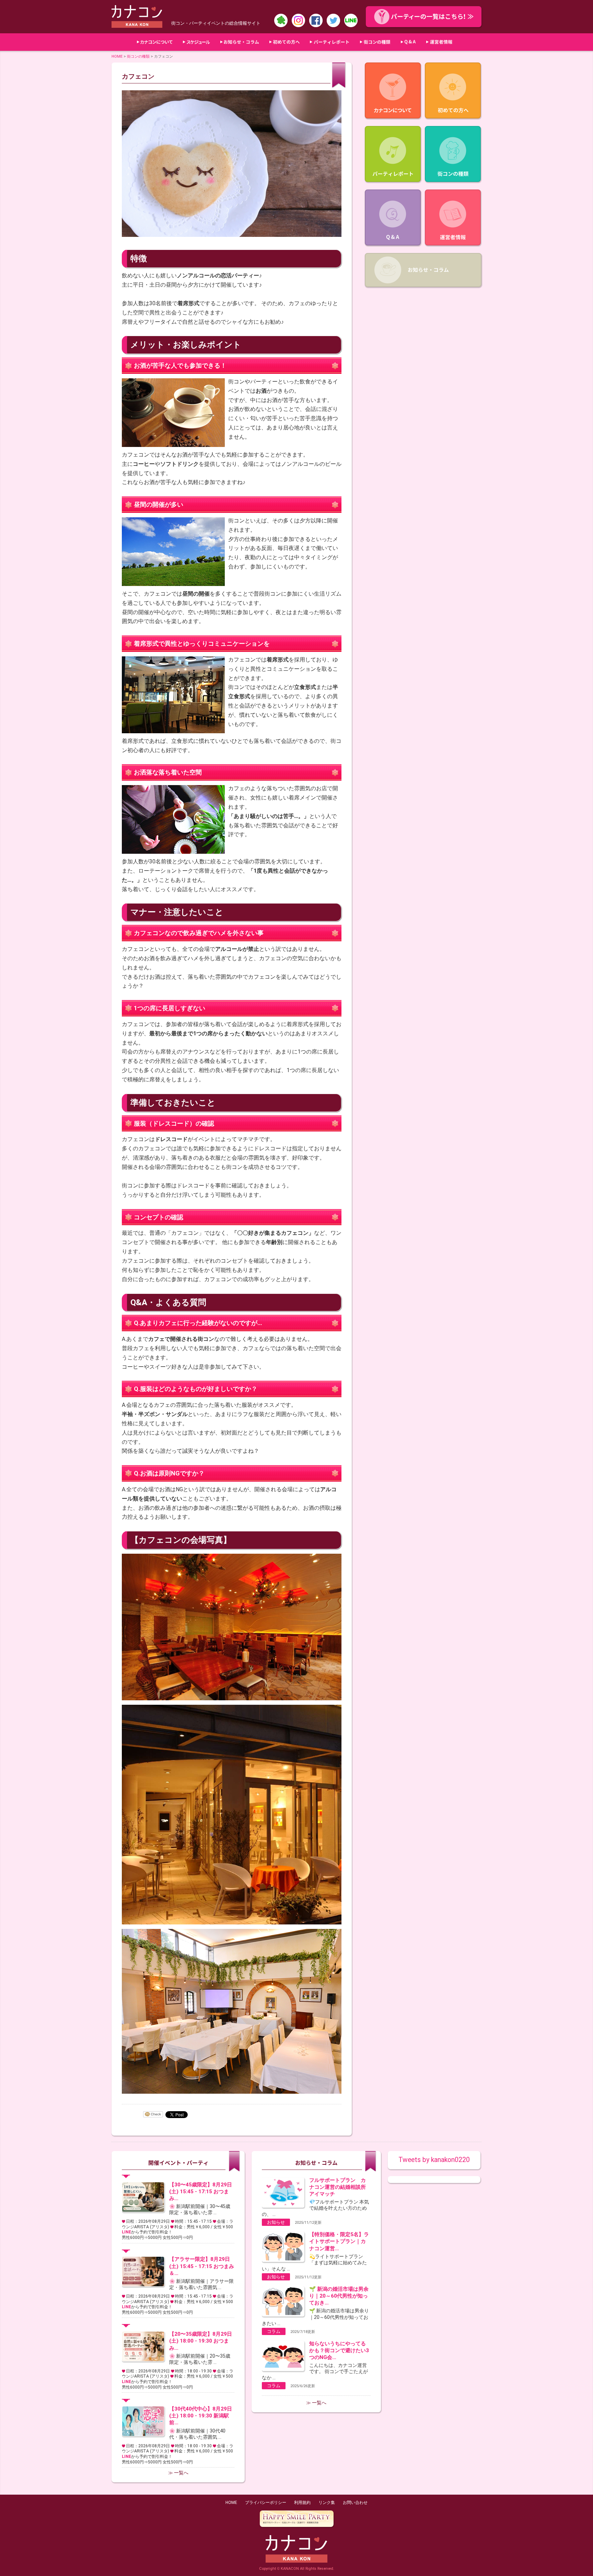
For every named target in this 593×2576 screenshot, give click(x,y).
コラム (274, 2331)
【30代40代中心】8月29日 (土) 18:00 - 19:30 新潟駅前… (201, 2416)
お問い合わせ (355, 2503)
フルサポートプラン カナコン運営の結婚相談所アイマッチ (338, 2187)
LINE (126, 2232)
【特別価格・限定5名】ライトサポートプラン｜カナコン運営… (339, 2241)
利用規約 (302, 2503)
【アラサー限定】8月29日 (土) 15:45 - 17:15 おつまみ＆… (202, 2266)
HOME (117, 56)
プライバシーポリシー (266, 2503)
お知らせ (276, 2222)
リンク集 (327, 2503)
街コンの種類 (138, 56)
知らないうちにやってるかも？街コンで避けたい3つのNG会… (339, 2350)
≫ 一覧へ (178, 2473)
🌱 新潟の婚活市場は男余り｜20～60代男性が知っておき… (339, 2296)
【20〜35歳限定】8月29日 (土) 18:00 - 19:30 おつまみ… (201, 2341)
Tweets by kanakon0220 (434, 2160)
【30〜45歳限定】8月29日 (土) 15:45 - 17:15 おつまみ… (201, 2192)
